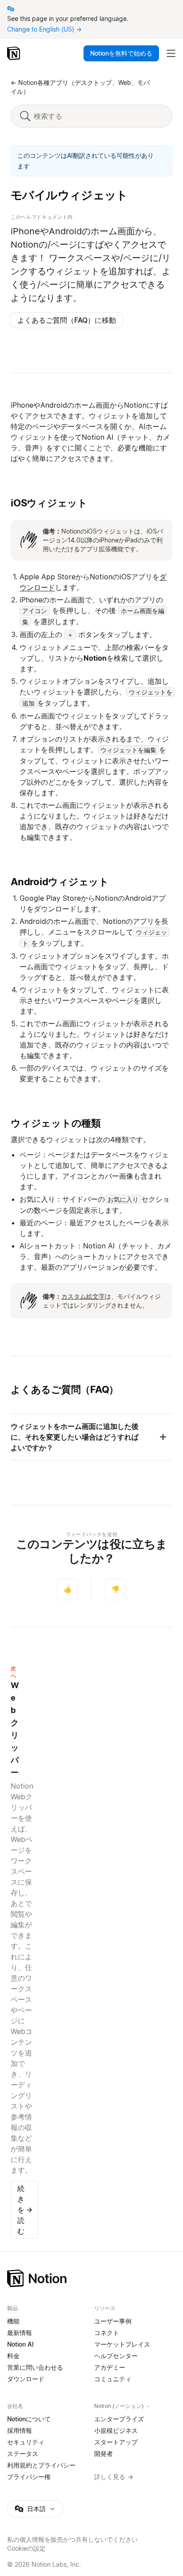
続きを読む (25, 2210)
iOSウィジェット (49, 503)
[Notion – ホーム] (91, 2278)
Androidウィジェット (60, 882)
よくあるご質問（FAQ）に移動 (67, 320)
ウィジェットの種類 (56, 1123)
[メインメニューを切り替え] (171, 53)
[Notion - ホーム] (14, 53)
